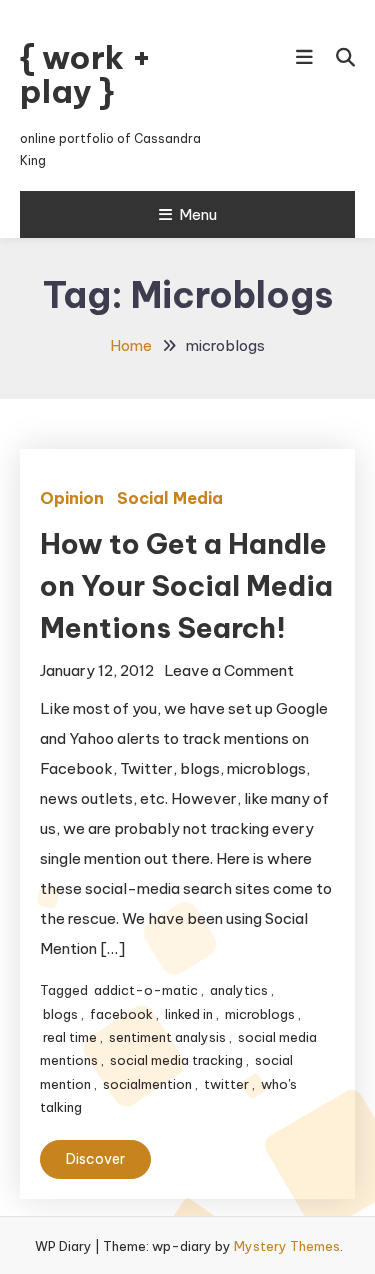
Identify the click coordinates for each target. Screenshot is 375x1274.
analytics (239, 990)
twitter (226, 1084)
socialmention (147, 1084)
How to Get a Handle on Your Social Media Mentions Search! (186, 585)
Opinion (72, 498)
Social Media (170, 498)
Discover (95, 1159)
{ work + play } (86, 74)
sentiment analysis (167, 1037)
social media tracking (176, 1060)
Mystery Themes (287, 1246)
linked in (189, 1014)
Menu (198, 214)
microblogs (260, 1014)
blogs (60, 1014)
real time (70, 1037)
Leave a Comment (229, 670)
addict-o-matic (146, 990)
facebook (121, 1014)
